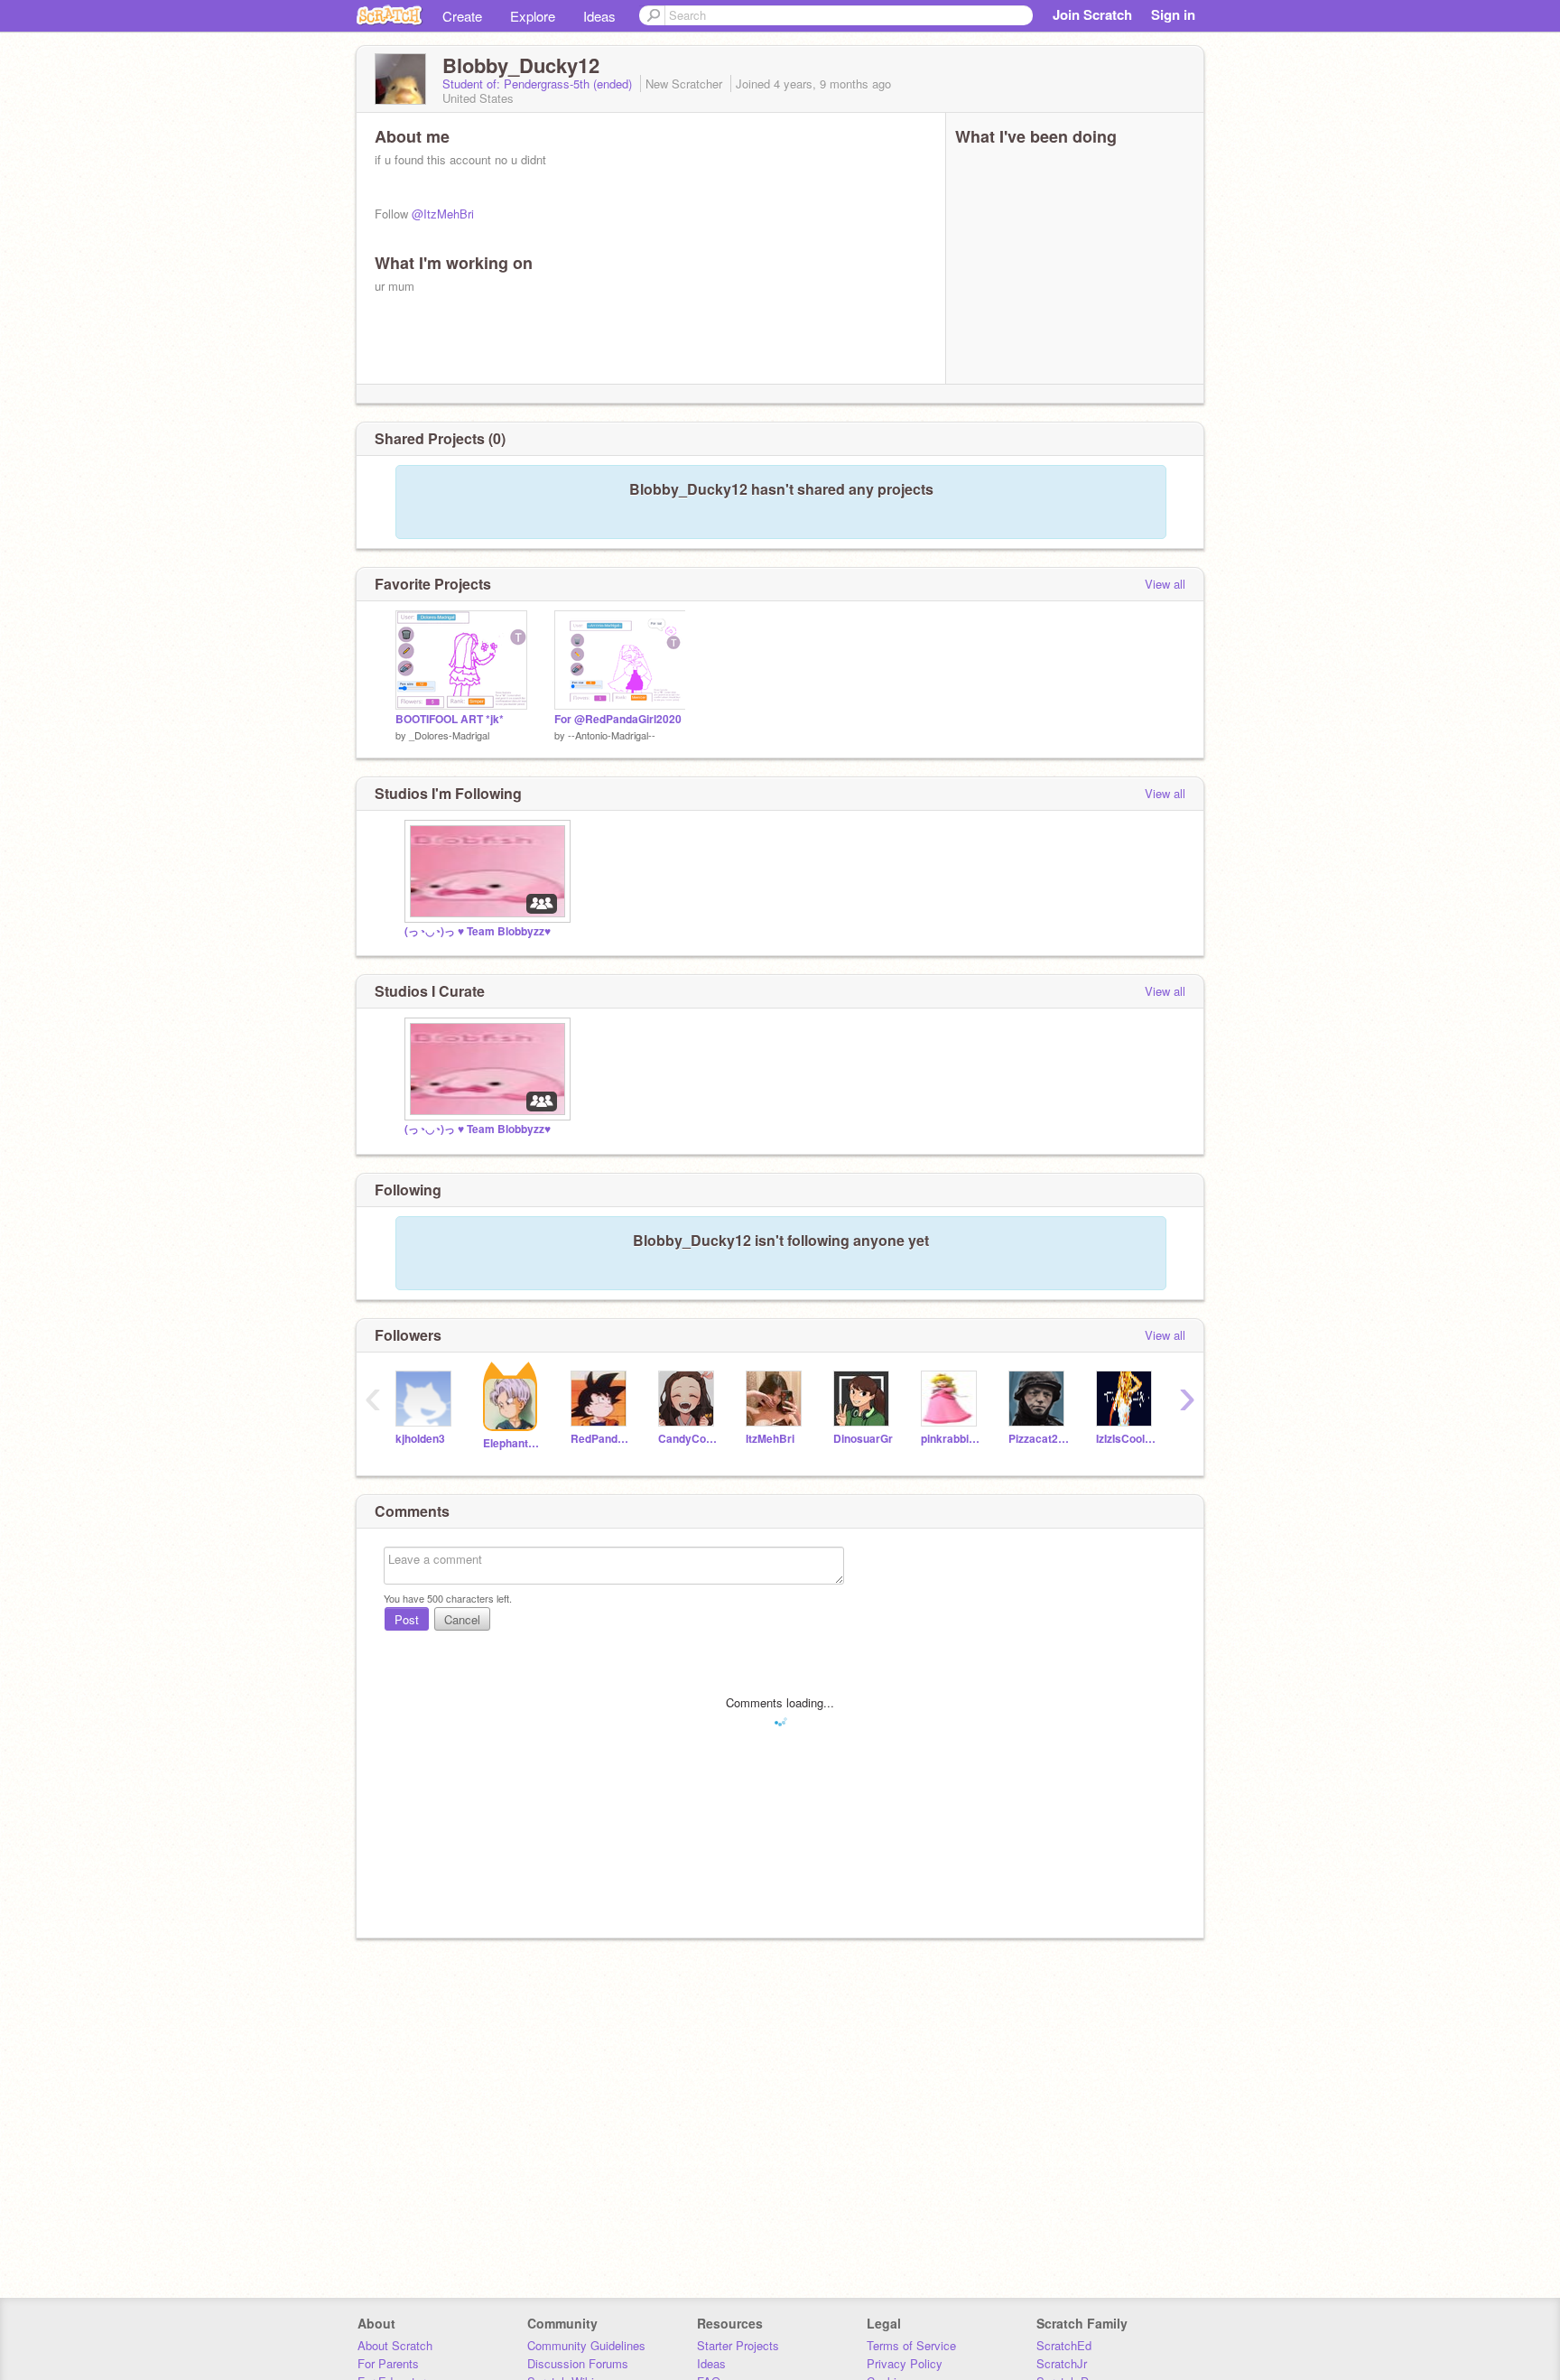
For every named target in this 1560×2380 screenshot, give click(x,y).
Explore (533, 16)
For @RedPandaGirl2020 (618, 719)
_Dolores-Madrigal (449, 735)
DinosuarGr (863, 1439)
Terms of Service (911, 2345)
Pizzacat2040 (1039, 1439)
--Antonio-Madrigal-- (612, 735)
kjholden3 (420, 1439)
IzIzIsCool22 (1126, 1439)
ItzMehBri (770, 1439)
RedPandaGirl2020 (601, 1439)
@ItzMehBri (443, 214)
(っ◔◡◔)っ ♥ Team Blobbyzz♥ (478, 931)
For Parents (388, 2363)
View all (1165, 584)
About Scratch (395, 2345)
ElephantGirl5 (513, 1443)
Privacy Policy (905, 2363)
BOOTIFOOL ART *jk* (450, 719)
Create (462, 16)
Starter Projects (738, 2345)
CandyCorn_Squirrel (688, 1439)
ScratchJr (1062, 2363)
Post (407, 1619)
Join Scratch (1092, 14)
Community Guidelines (586, 2345)
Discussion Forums (578, 2363)
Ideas (599, 16)
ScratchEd (1064, 2345)
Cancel (462, 1619)
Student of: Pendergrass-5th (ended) (539, 84)
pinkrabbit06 (951, 1439)
